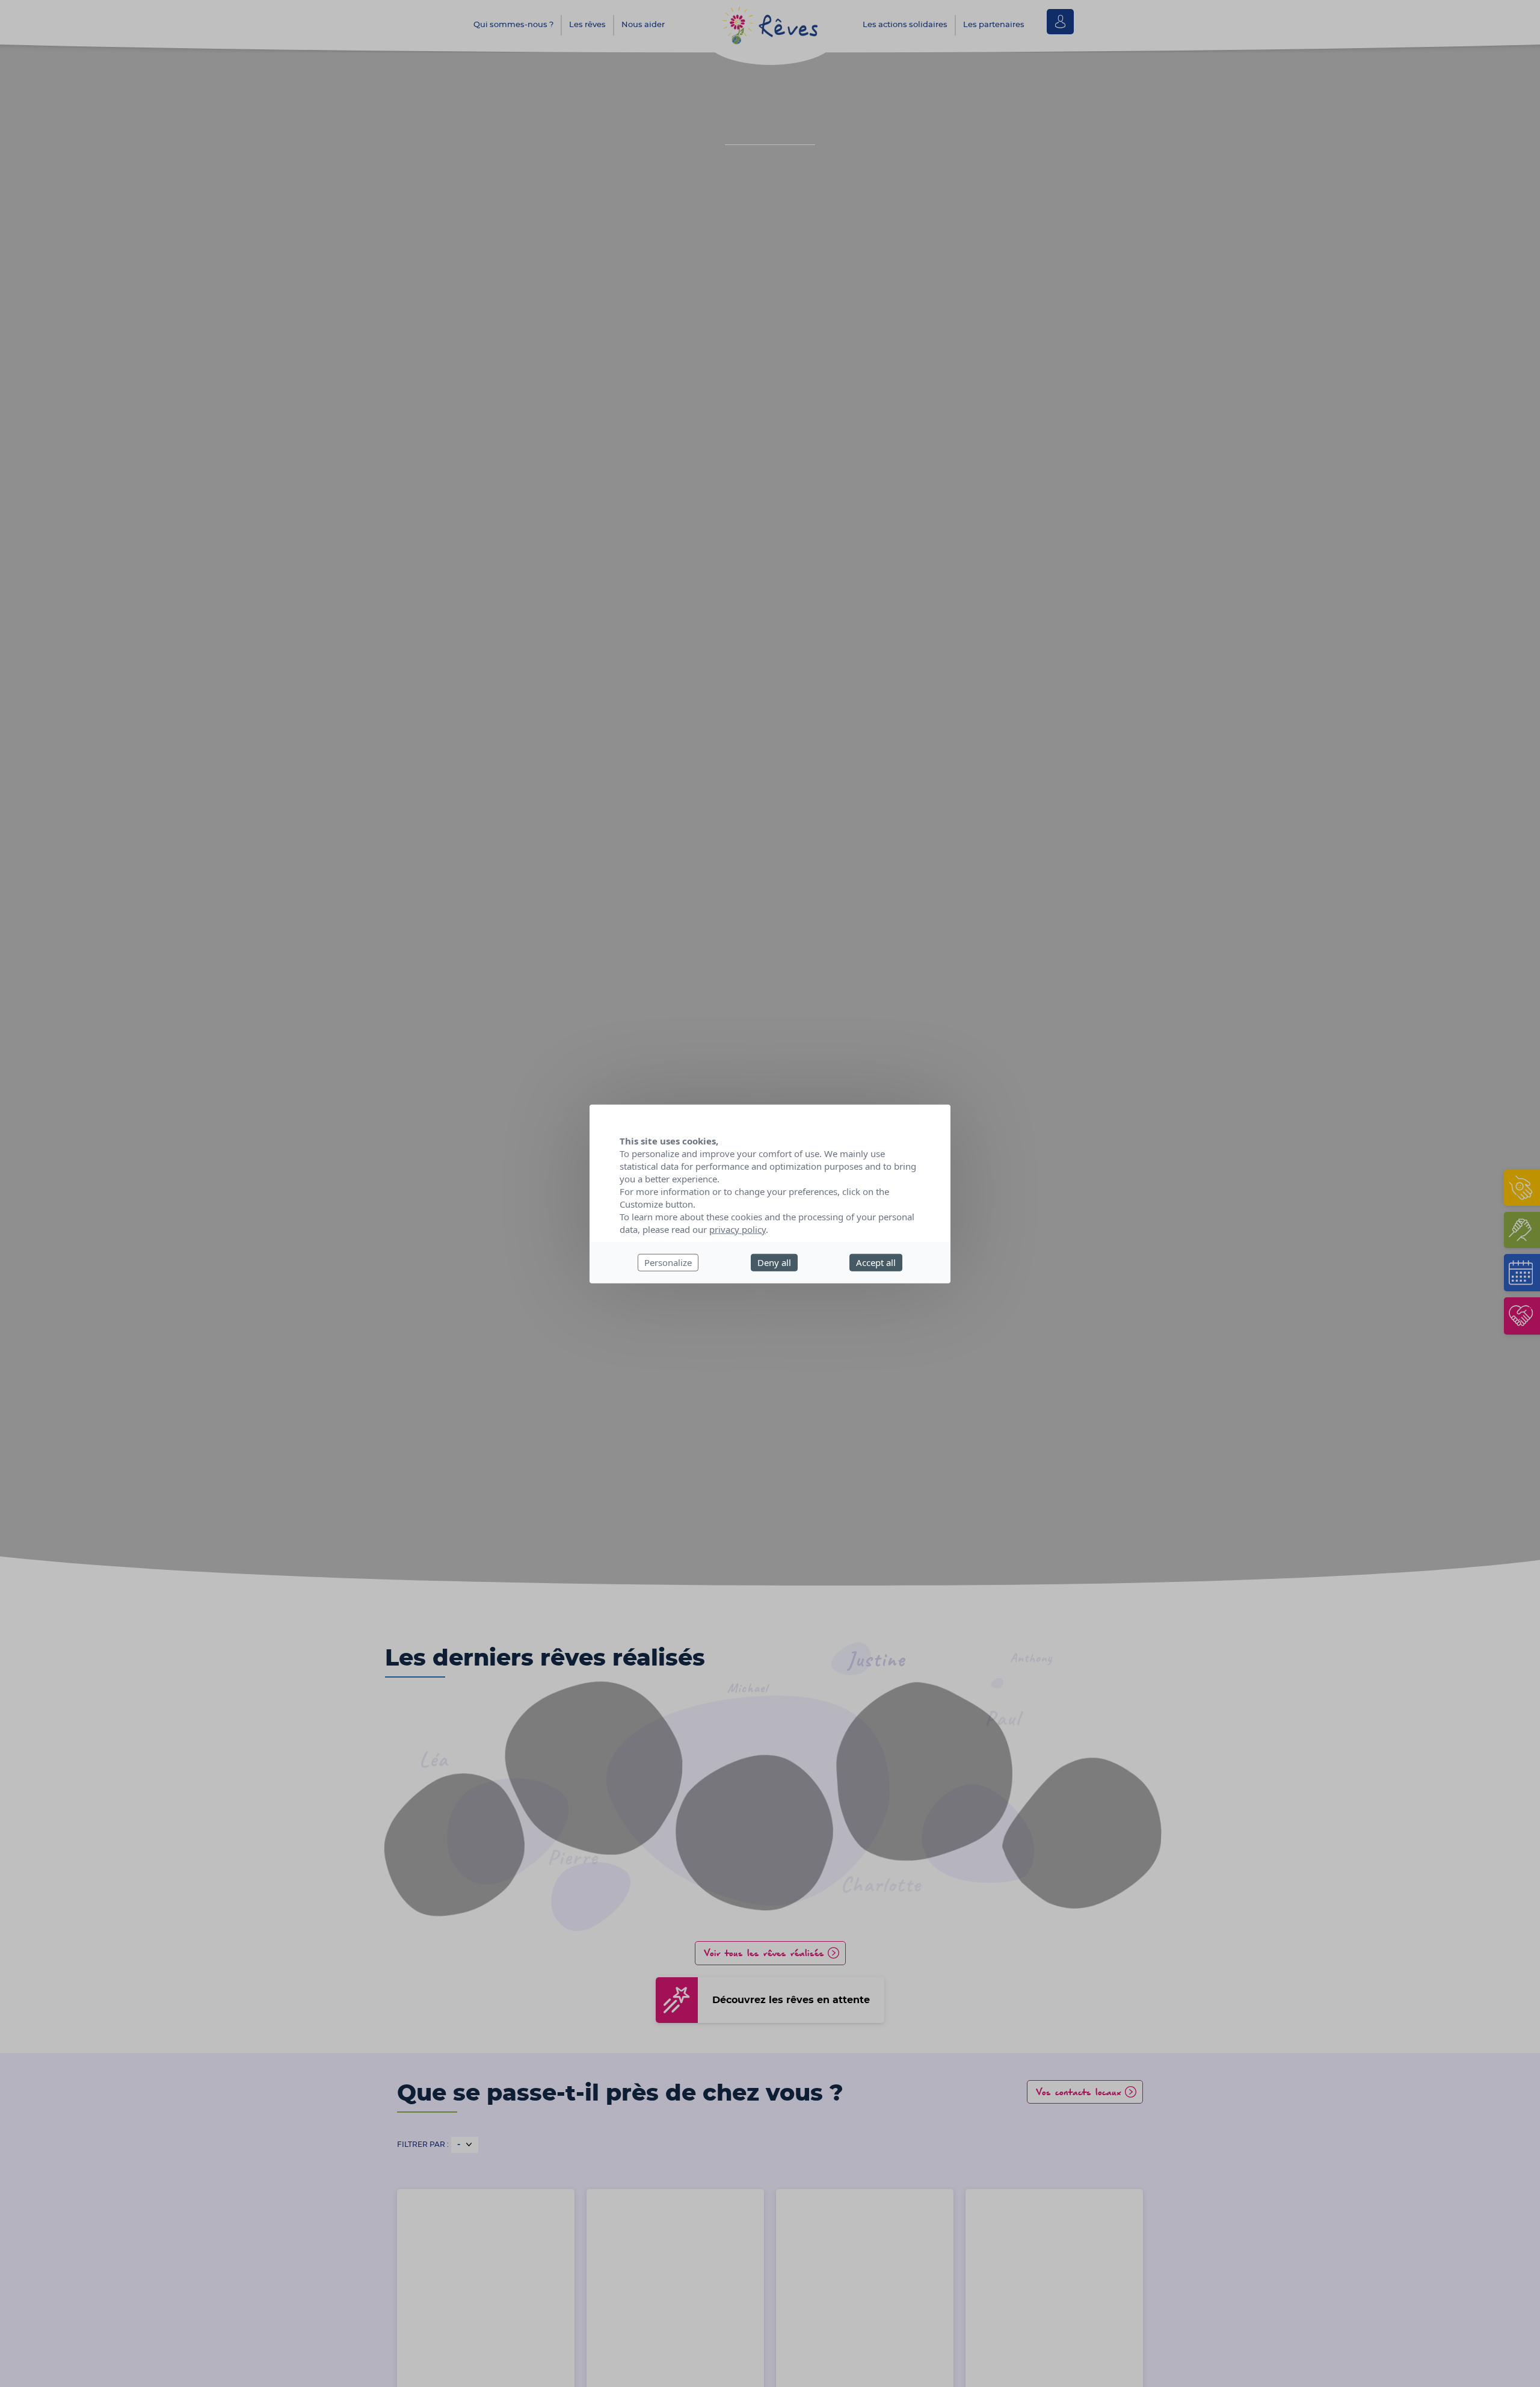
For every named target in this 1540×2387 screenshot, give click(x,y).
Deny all (774, 1262)
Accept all (876, 1262)
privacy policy (738, 1229)
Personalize (668, 1262)
